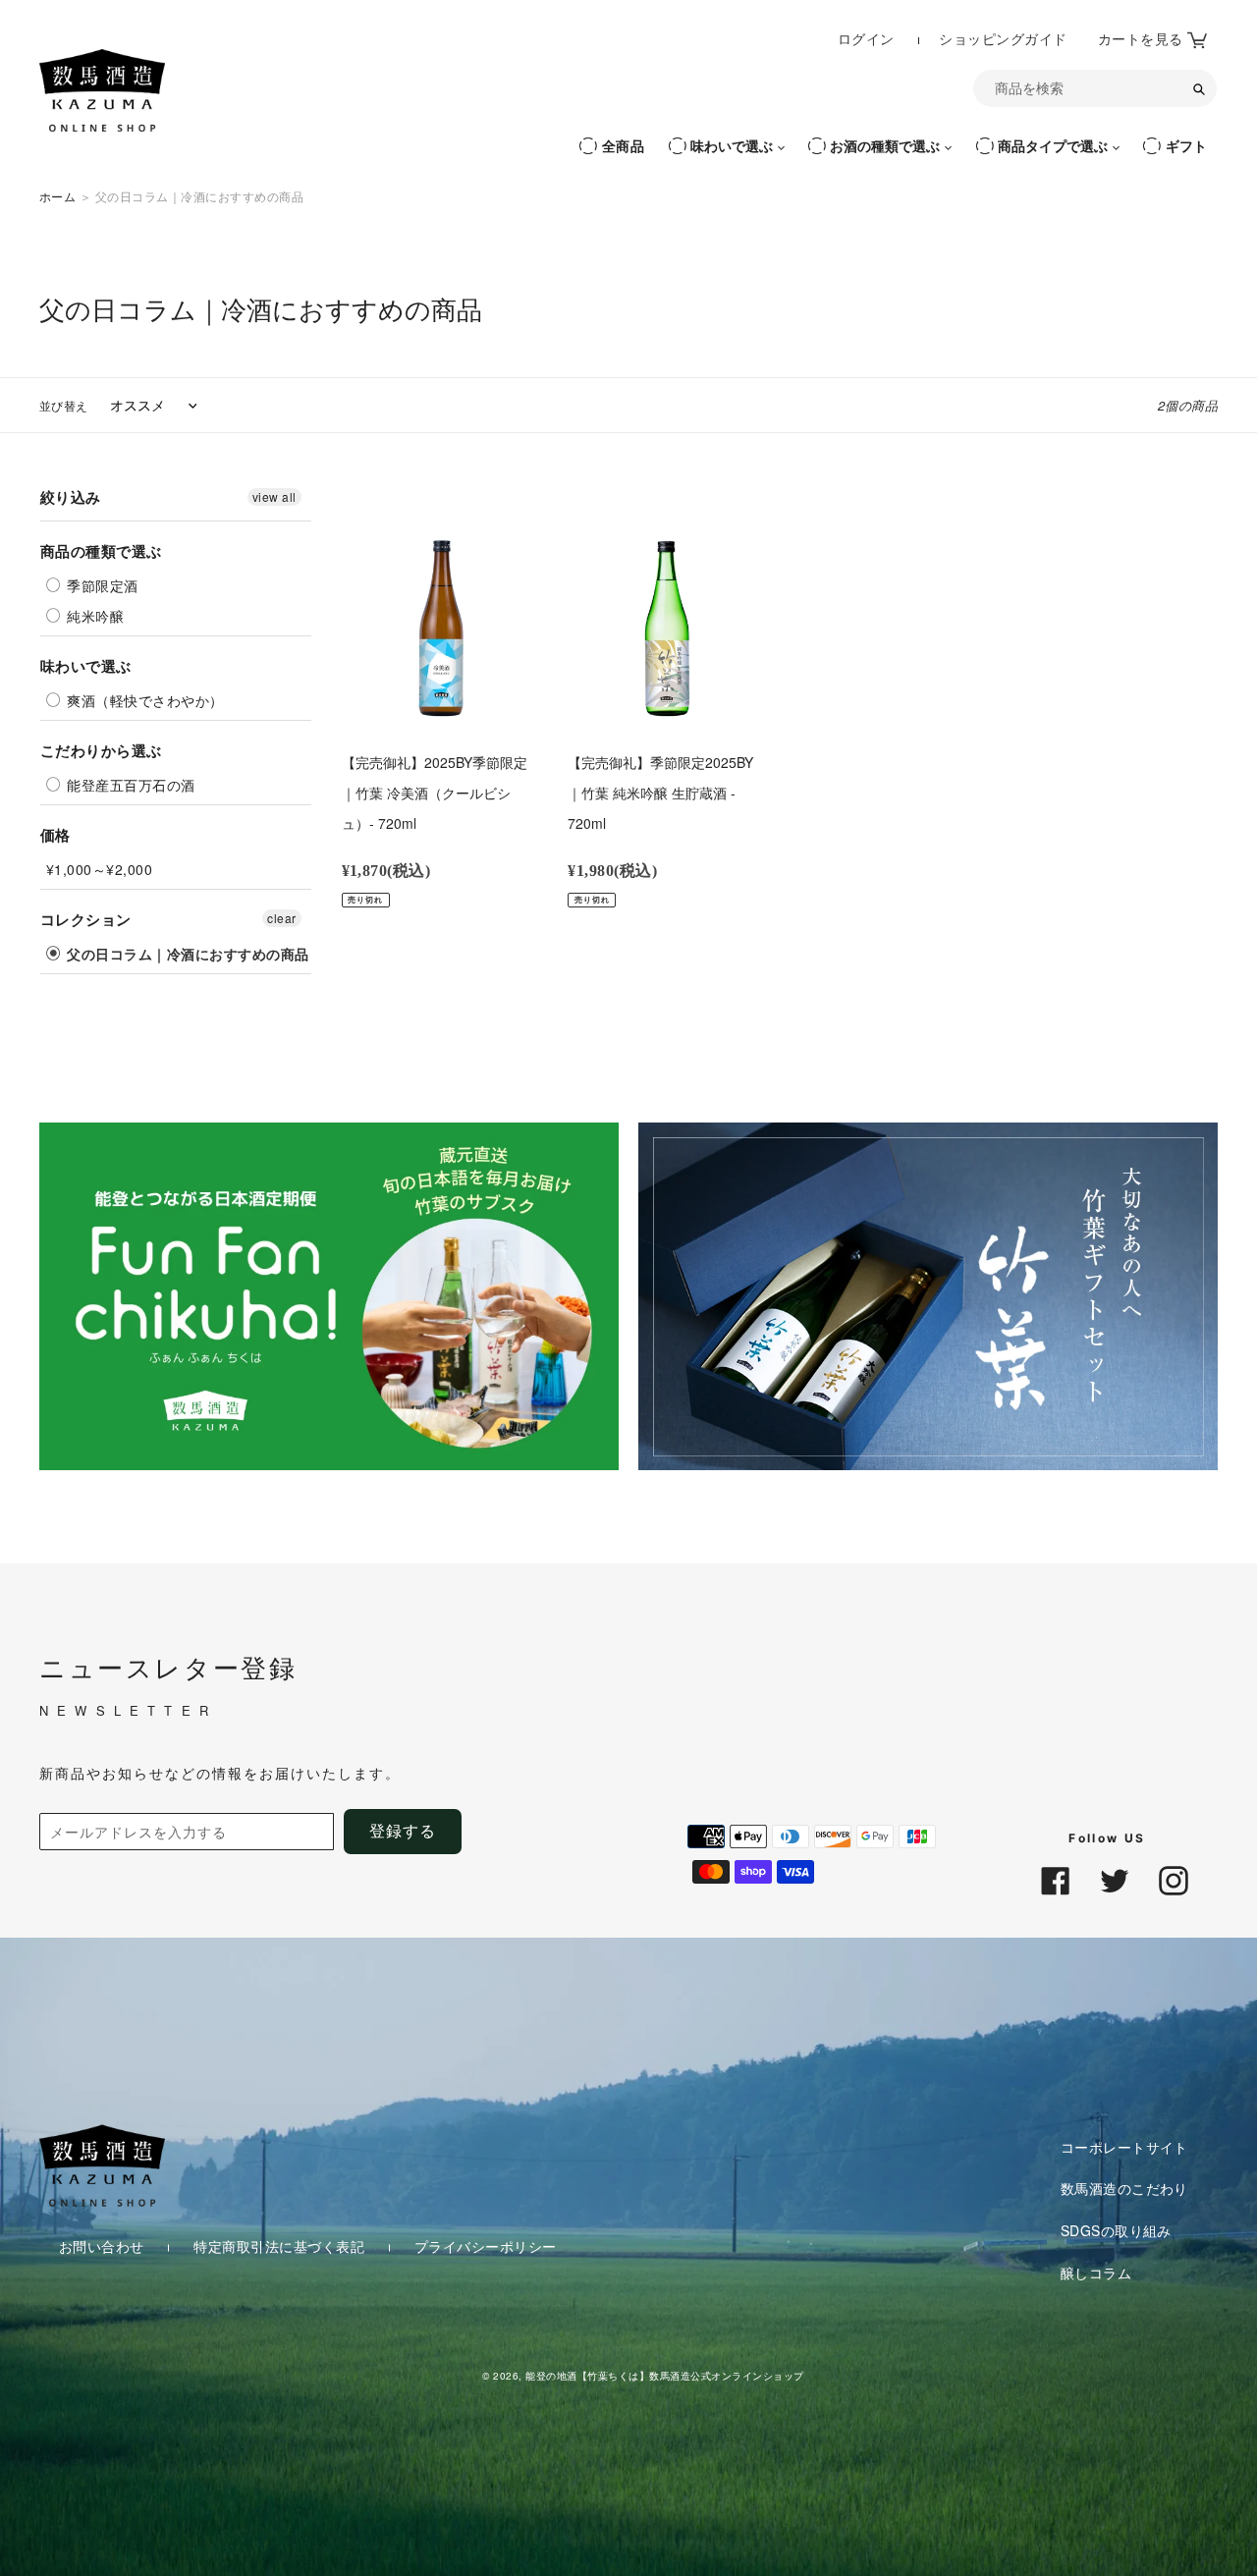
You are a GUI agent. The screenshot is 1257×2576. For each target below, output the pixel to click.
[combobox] (1095, 88)
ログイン (868, 38)
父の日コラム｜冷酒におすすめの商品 (186, 954)
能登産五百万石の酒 (129, 785)
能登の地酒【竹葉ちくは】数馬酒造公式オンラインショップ (664, 2375)
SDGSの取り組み (1116, 2230)
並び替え (64, 405)
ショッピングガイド (1003, 39)
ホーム (57, 196)
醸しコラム (1096, 2272)
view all (274, 496)
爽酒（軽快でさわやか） (143, 700)
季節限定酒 (101, 585)
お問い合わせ (104, 2245)
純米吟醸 (93, 616)
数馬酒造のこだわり (1124, 2188)
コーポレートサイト (1124, 2146)
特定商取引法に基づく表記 (281, 2245)
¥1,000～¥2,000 (99, 869)
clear (281, 918)
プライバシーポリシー (486, 2245)
